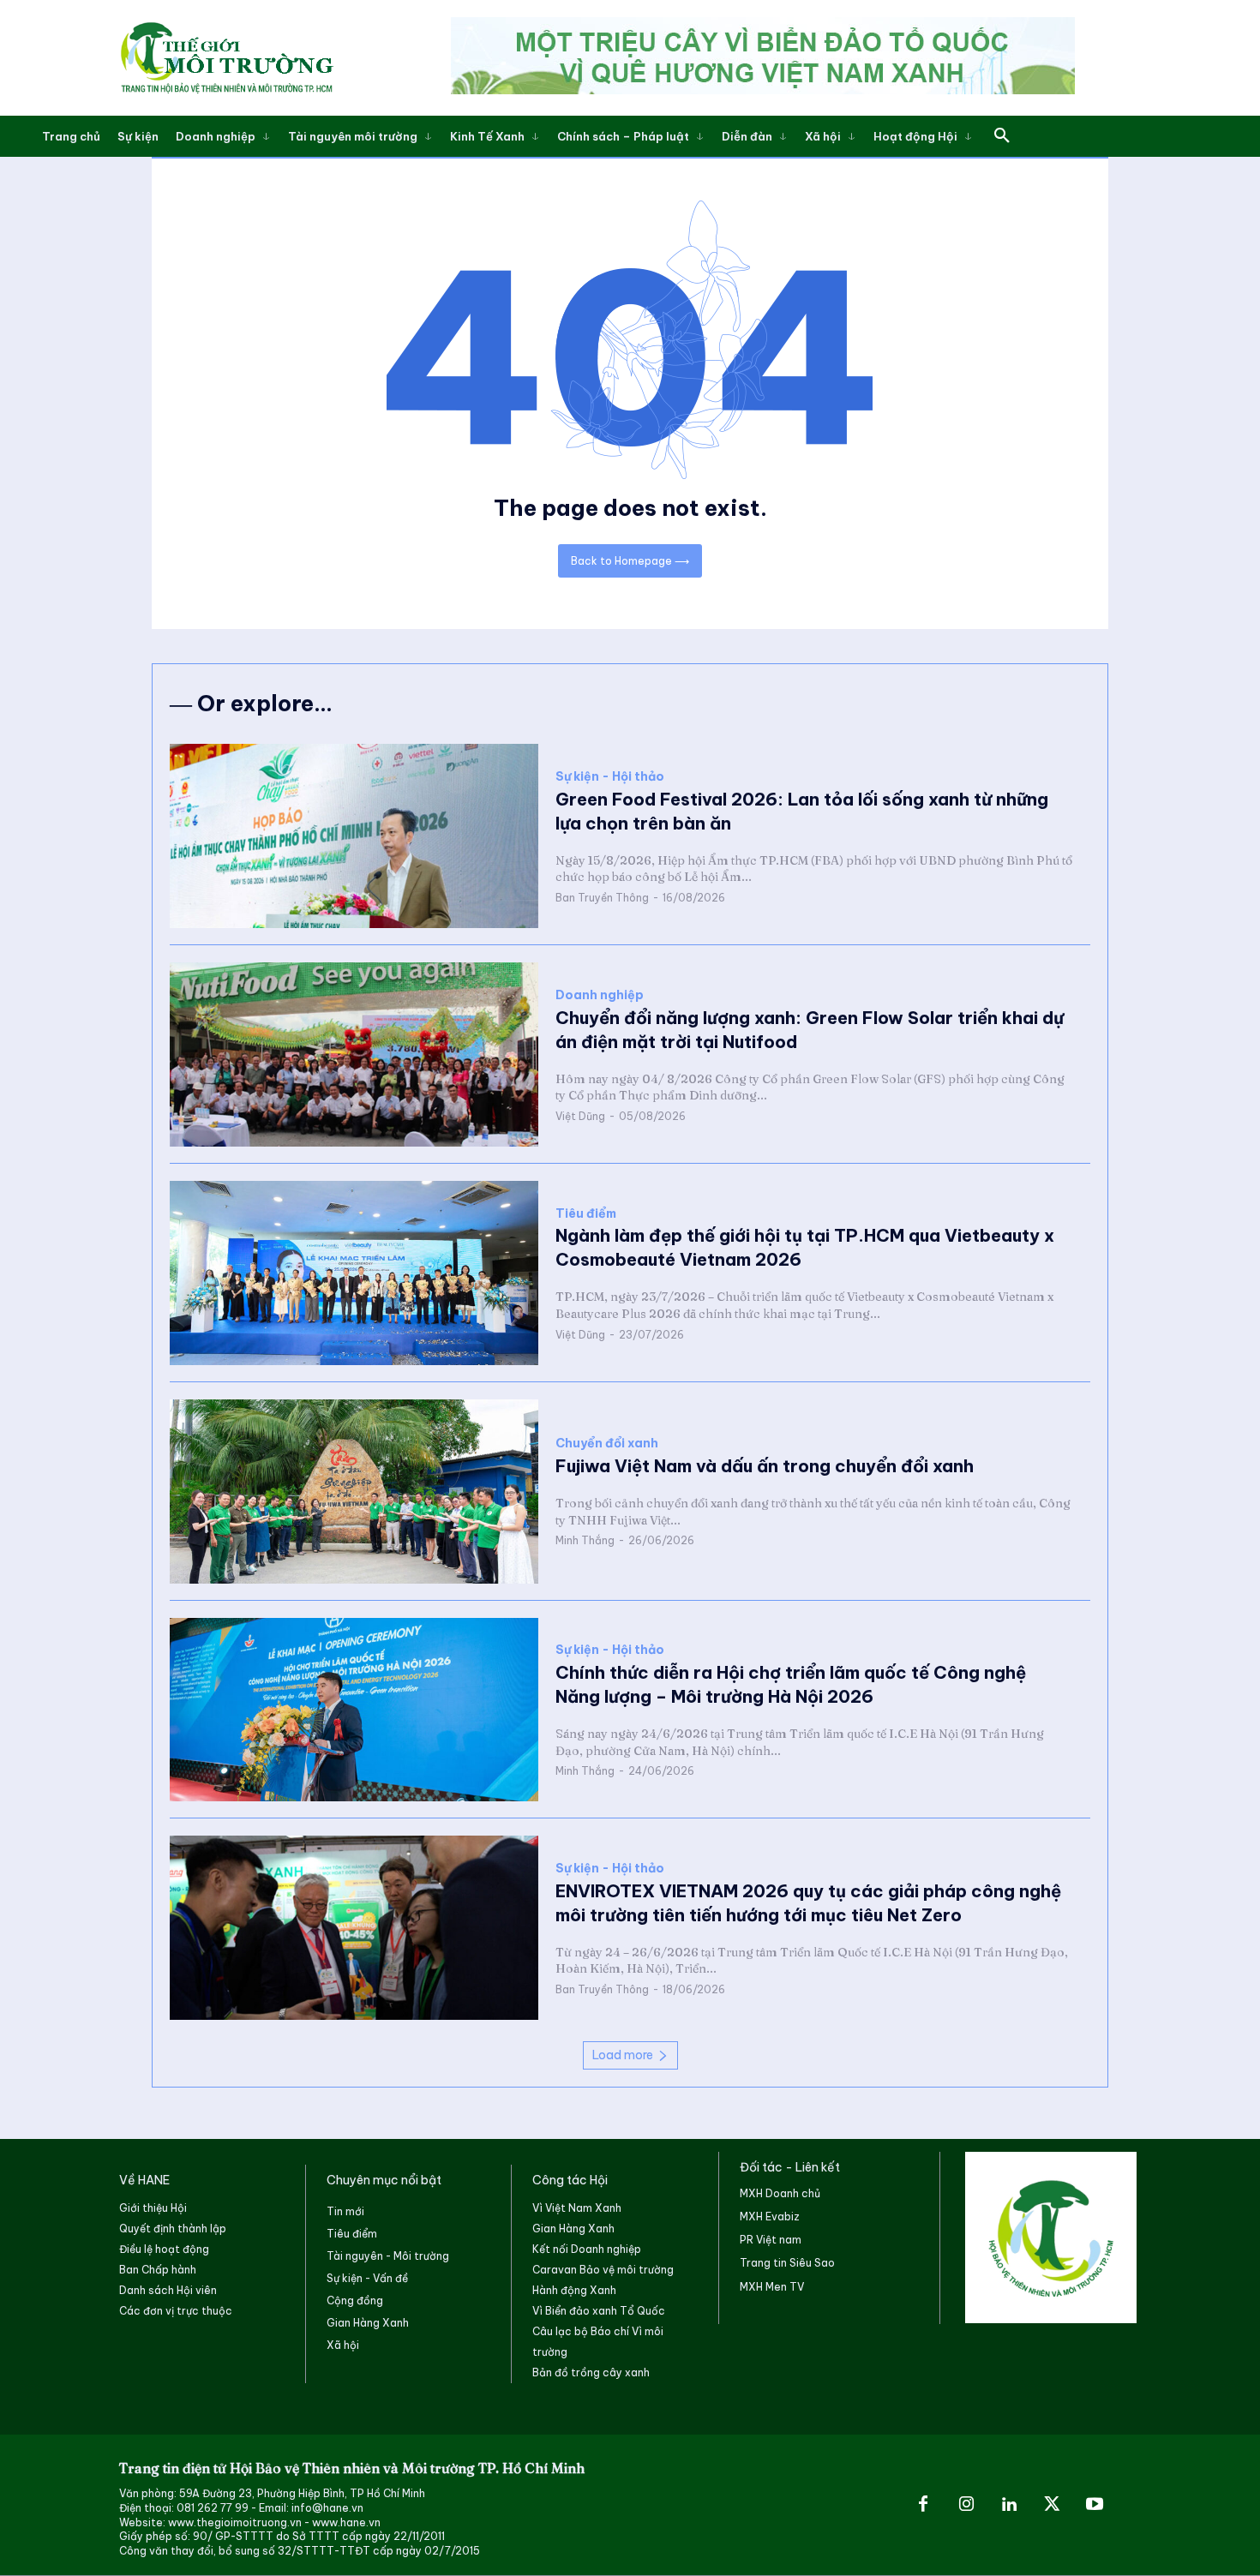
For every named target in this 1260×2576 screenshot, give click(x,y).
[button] (1002, 136)
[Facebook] (923, 2505)
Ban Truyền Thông (602, 898)
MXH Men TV (772, 2287)
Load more (623, 2055)
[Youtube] (1095, 2505)
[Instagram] (966, 2505)
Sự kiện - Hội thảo (610, 777)
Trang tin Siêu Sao (787, 2263)
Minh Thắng (585, 1540)
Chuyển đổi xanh (607, 1444)
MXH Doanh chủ (780, 2193)
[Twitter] (1052, 2505)
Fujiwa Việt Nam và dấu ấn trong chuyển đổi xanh (765, 1466)
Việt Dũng (580, 1116)
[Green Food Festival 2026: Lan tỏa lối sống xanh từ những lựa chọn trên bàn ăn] (354, 836)
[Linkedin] (1009, 2505)
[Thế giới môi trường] (226, 57)
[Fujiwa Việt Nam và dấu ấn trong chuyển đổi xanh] (354, 1492)
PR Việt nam (771, 2240)
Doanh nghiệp (600, 995)
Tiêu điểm (586, 1214)
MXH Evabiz (770, 2217)
